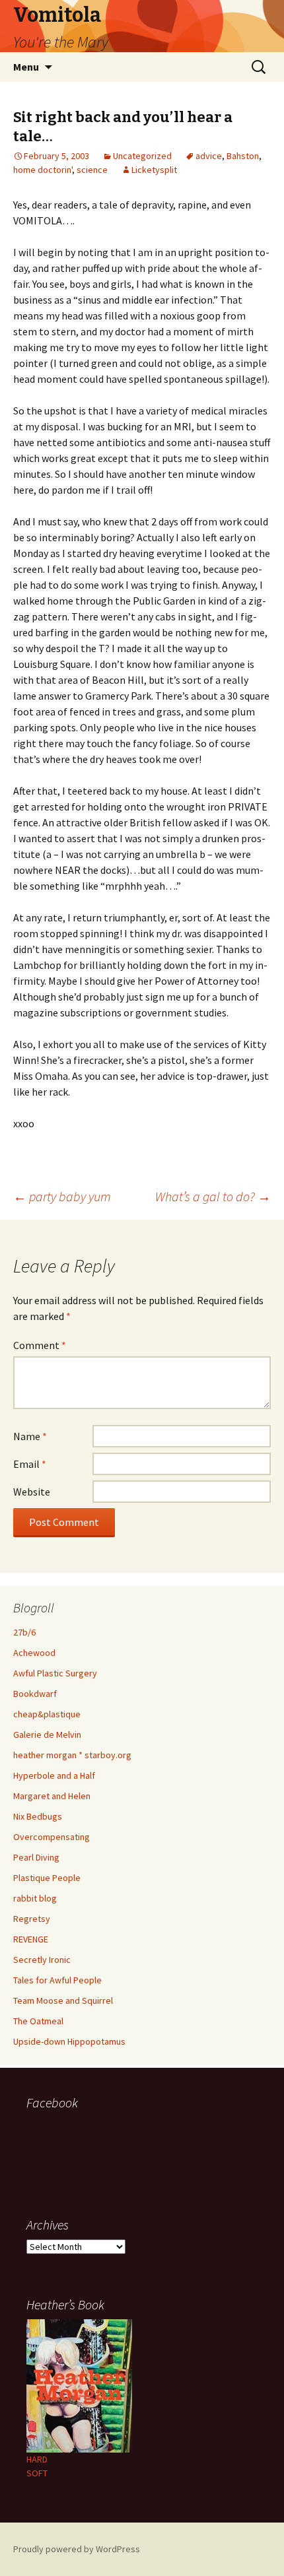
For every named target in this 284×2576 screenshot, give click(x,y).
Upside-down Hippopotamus (69, 2041)
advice (209, 156)
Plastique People (47, 1878)
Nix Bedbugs (38, 1816)
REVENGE (31, 1939)
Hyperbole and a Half (54, 1775)
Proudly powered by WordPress (77, 2549)
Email (30, 1464)
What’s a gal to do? (213, 1196)
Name (30, 1436)
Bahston (243, 156)
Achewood (34, 1653)
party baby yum (62, 1196)
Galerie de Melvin (47, 1734)
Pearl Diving (36, 1857)
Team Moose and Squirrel (63, 2000)
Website (32, 1492)
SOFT (37, 2473)
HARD (37, 2459)
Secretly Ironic (42, 1960)
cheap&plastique (47, 1714)
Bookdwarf (35, 1694)
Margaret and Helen (52, 1796)
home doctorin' (43, 170)
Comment (40, 1345)
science (92, 170)
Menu (26, 67)
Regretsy (32, 1919)
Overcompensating (52, 1837)
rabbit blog (35, 1898)
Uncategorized (142, 156)
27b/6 (24, 1632)
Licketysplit (154, 170)
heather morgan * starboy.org (72, 1755)
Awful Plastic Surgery (55, 1673)
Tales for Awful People (57, 1980)
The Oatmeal (38, 2021)
